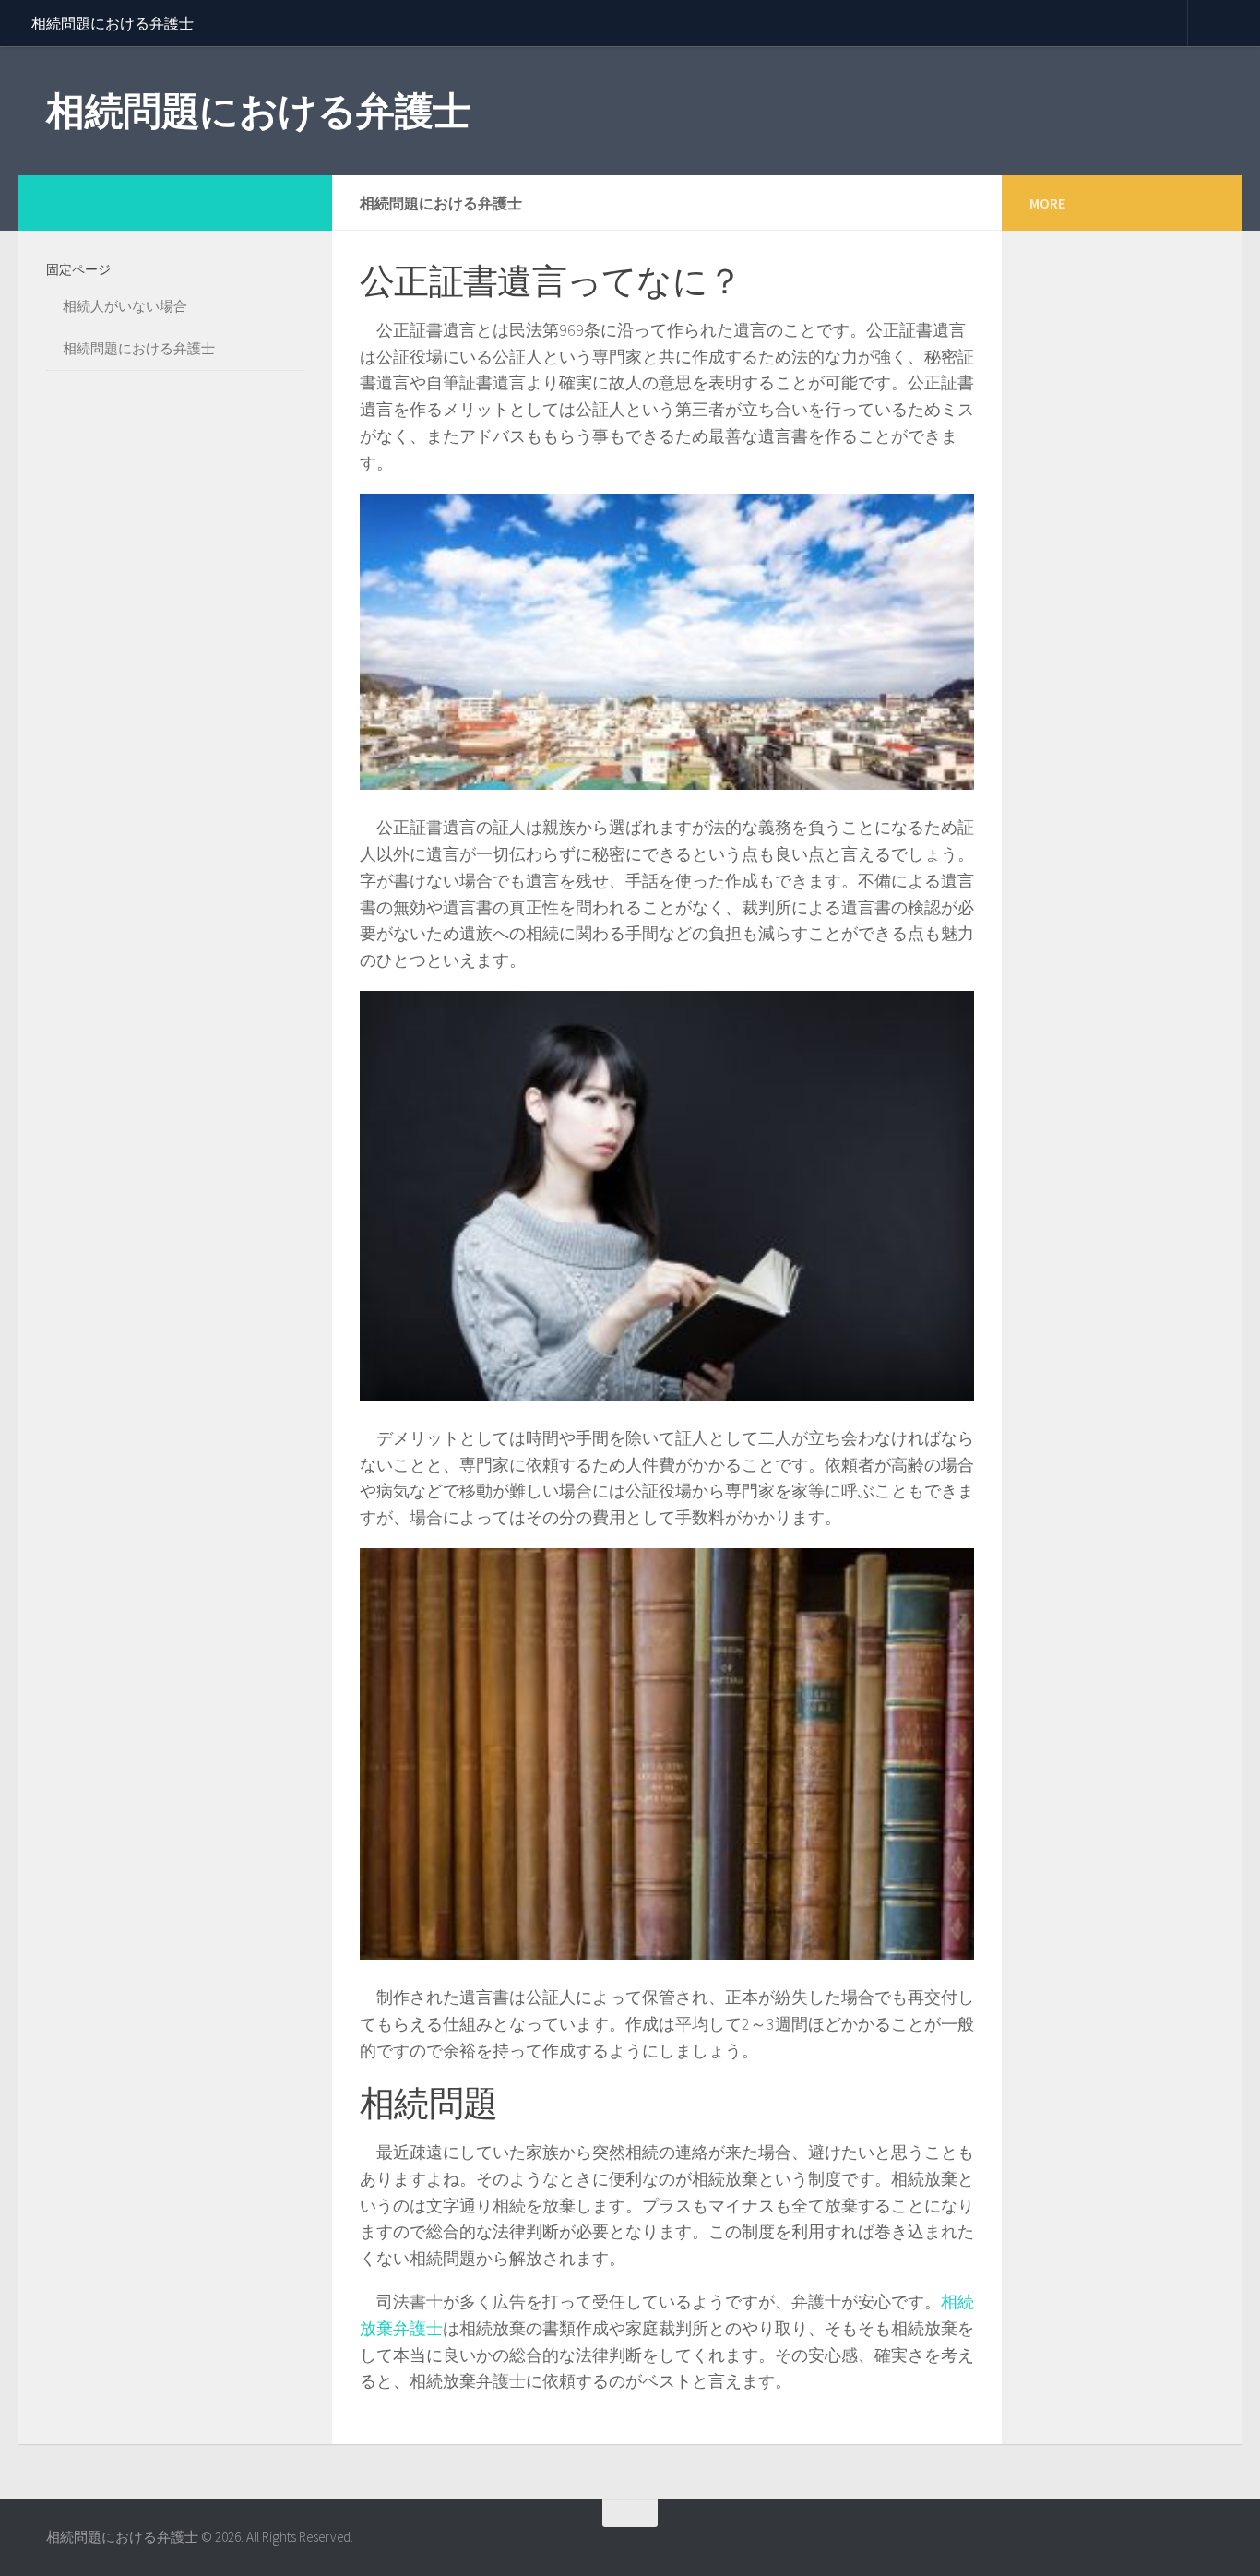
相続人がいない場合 (125, 306)
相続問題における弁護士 (113, 23)
